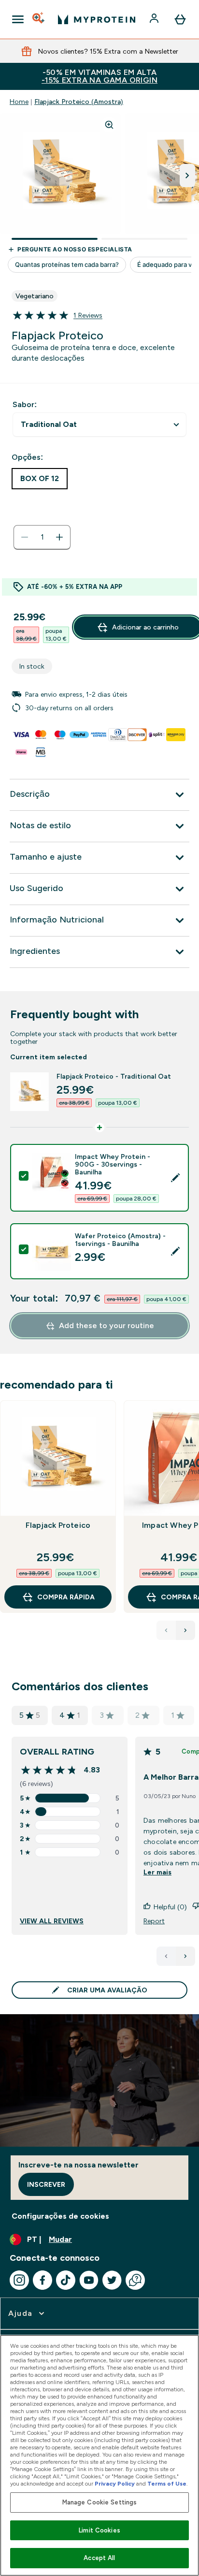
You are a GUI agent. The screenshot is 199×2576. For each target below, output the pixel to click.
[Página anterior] (166, 1956)
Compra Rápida (66, 1597)
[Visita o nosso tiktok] (66, 2280)
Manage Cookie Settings (100, 2502)
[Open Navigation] (18, 19)
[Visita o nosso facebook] (43, 2280)
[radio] (40, 479)
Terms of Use (167, 2484)
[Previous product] (166, 1630)
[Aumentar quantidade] (59, 537)
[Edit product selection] (175, 1178)
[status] (42, 537)
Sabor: (25, 404)
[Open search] (39, 19)
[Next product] (185, 1630)
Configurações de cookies (60, 2216)
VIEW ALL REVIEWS (52, 1921)
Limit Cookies (99, 2530)
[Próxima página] (185, 1956)
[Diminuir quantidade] (25, 537)
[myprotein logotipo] (97, 19)
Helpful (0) (170, 1907)
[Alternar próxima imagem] (187, 176)
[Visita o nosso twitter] (112, 2280)
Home (19, 102)
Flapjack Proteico (58, 1525)
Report (154, 1921)
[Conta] (155, 19)
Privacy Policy (115, 2484)
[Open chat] (135, 2280)
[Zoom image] (109, 125)
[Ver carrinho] (180, 19)
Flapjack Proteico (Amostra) (79, 102)
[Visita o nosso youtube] (89, 2280)
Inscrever (46, 2184)
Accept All (99, 2558)
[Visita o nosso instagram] (19, 2280)
